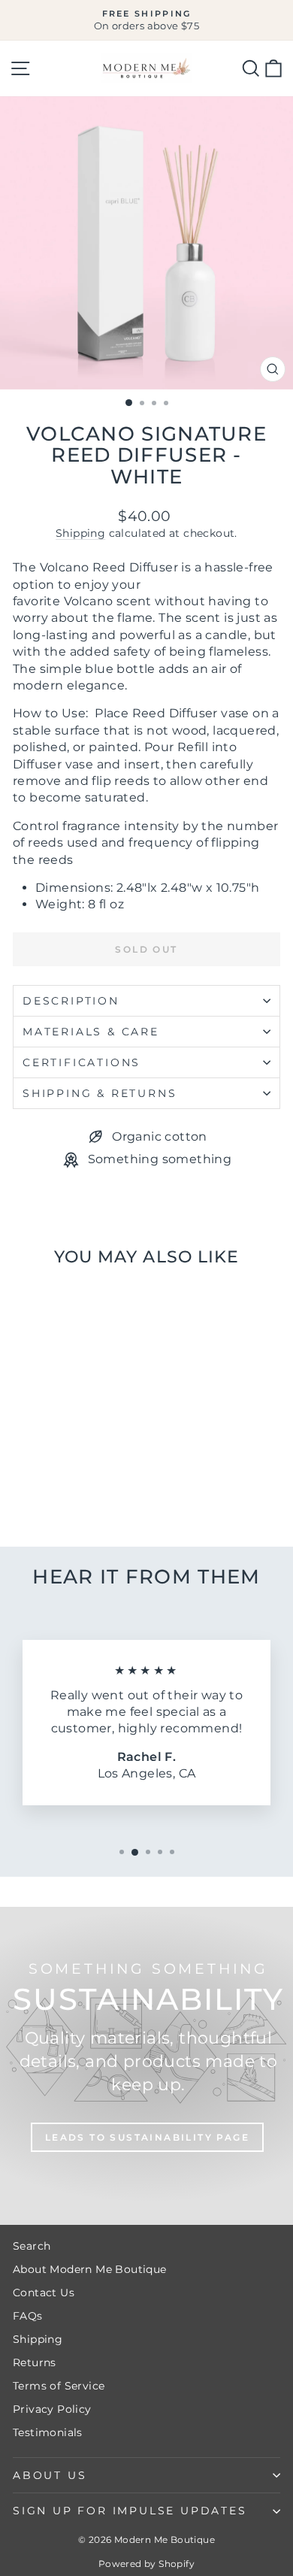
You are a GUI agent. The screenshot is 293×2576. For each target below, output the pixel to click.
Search (32, 2246)
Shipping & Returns (100, 1093)
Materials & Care (91, 1032)
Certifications (82, 1062)
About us (50, 2475)
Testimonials (48, 2432)
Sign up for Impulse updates (130, 2511)
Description (71, 1001)
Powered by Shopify (146, 2564)
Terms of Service (59, 2386)
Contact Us (44, 2293)
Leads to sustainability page (147, 2137)
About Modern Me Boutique (90, 2269)
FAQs (28, 2316)
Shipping (80, 533)
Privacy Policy (52, 2409)
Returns (35, 2362)
